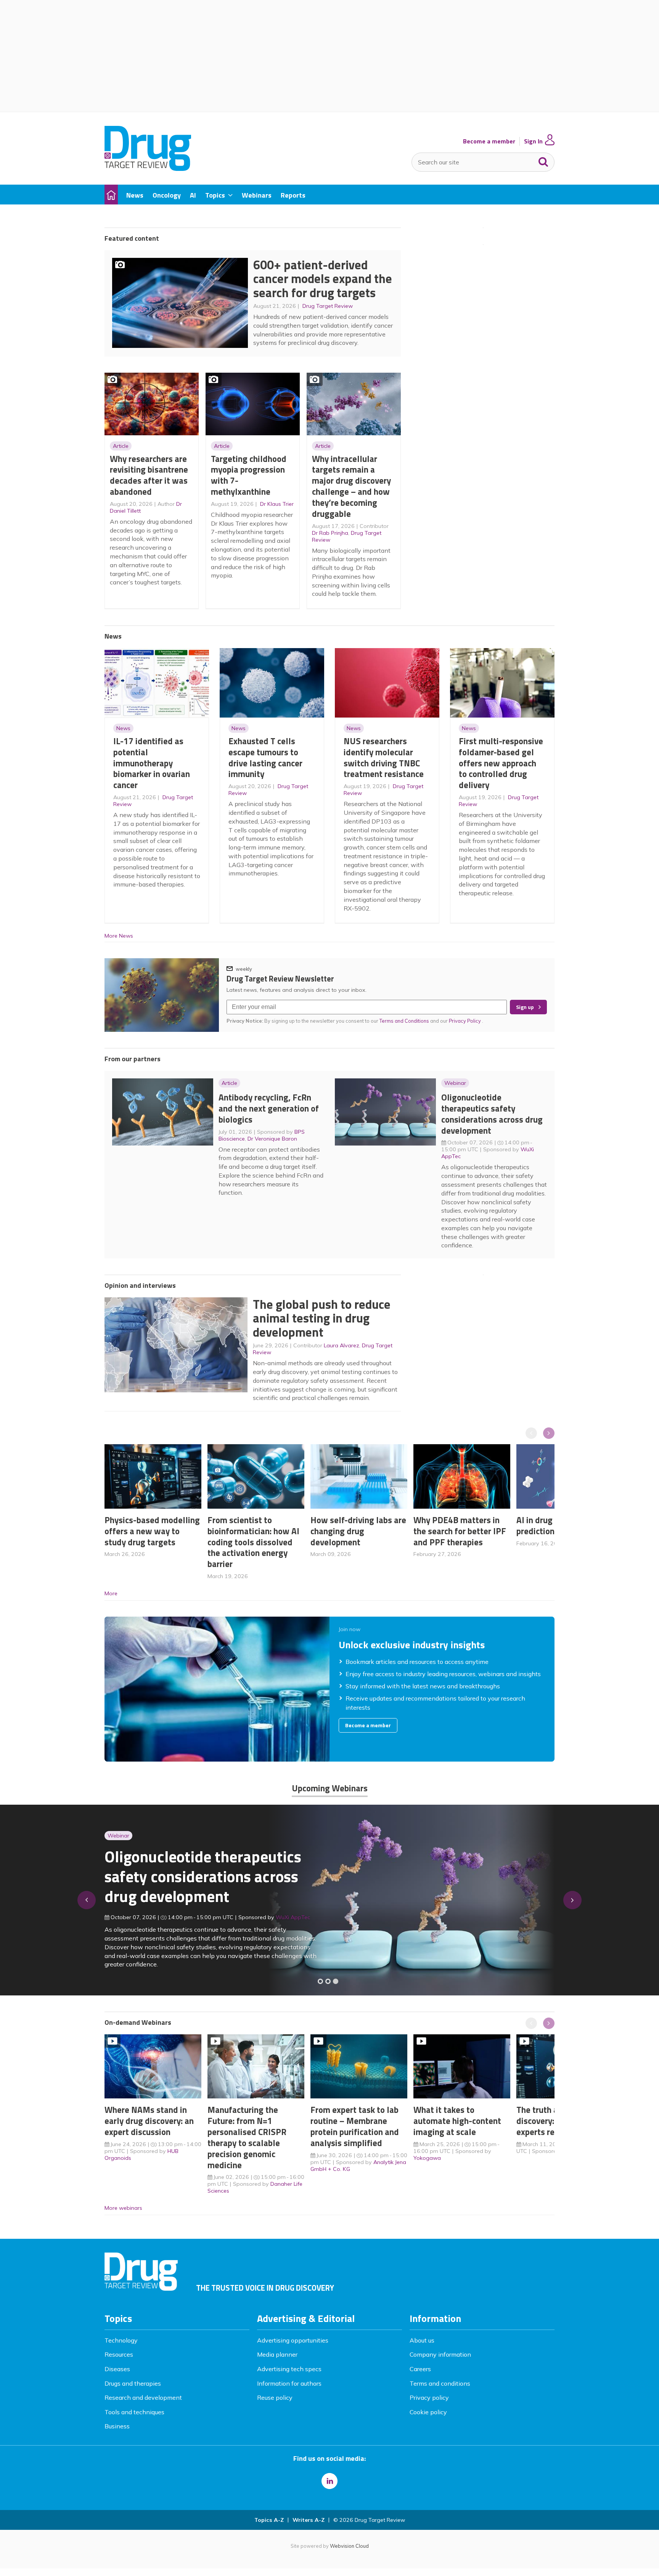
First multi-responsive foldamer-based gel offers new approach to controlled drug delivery (501, 763)
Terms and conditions (440, 2383)
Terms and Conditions (404, 1021)
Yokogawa (427, 2158)
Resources (119, 2354)
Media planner (277, 2354)
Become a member (489, 141)
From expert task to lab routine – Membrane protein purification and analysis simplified (355, 2126)
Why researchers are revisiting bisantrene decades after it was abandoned (149, 475)
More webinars (123, 2208)
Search (543, 160)
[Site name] (148, 169)
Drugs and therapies (133, 2383)
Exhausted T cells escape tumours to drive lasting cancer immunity (265, 757)
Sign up (525, 1007)
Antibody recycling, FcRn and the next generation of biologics (269, 1108)
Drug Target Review (328, 306)
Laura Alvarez (342, 1345)
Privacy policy (429, 2397)
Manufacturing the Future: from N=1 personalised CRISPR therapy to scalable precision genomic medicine (247, 2137)
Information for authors (289, 2383)
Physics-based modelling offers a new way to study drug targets (152, 1531)
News (123, 728)
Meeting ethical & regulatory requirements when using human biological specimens (202, 1881)
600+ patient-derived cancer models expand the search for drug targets (323, 279)
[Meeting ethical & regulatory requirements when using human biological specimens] (320, 1981)
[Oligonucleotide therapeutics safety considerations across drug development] (336, 1981)
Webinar (455, 1083)
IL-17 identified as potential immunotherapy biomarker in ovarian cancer (152, 763)
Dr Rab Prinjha (330, 533)
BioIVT (292, 1922)
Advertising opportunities (293, 2340)
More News (119, 936)
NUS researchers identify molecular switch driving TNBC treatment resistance (384, 757)
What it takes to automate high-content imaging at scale (457, 2121)
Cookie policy (428, 2412)
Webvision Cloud (349, 2546)
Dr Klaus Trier (277, 504)
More (111, 1593)
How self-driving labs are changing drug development (358, 1531)
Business (117, 2426)
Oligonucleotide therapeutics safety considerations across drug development (492, 1114)
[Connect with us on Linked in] (329, 2481)
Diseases (117, 2369)
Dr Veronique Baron (272, 1139)
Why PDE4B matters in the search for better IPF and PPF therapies (460, 1531)
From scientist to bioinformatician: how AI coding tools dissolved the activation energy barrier (253, 1542)
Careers (420, 2369)
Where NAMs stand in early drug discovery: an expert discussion (149, 2121)
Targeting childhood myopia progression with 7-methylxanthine (249, 475)
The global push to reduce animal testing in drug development (322, 1318)
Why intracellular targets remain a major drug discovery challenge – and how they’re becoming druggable (351, 486)
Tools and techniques (134, 2412)
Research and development (143, 2397)
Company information (440, 2354)
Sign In (533, 141)
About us (422, 2340)
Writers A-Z (309, 2520)
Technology (121, 2340)
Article (121, 446)
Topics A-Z (269, 2520)
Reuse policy (275, 2397)
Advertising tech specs (289, 2369)
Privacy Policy (465, 1021)
